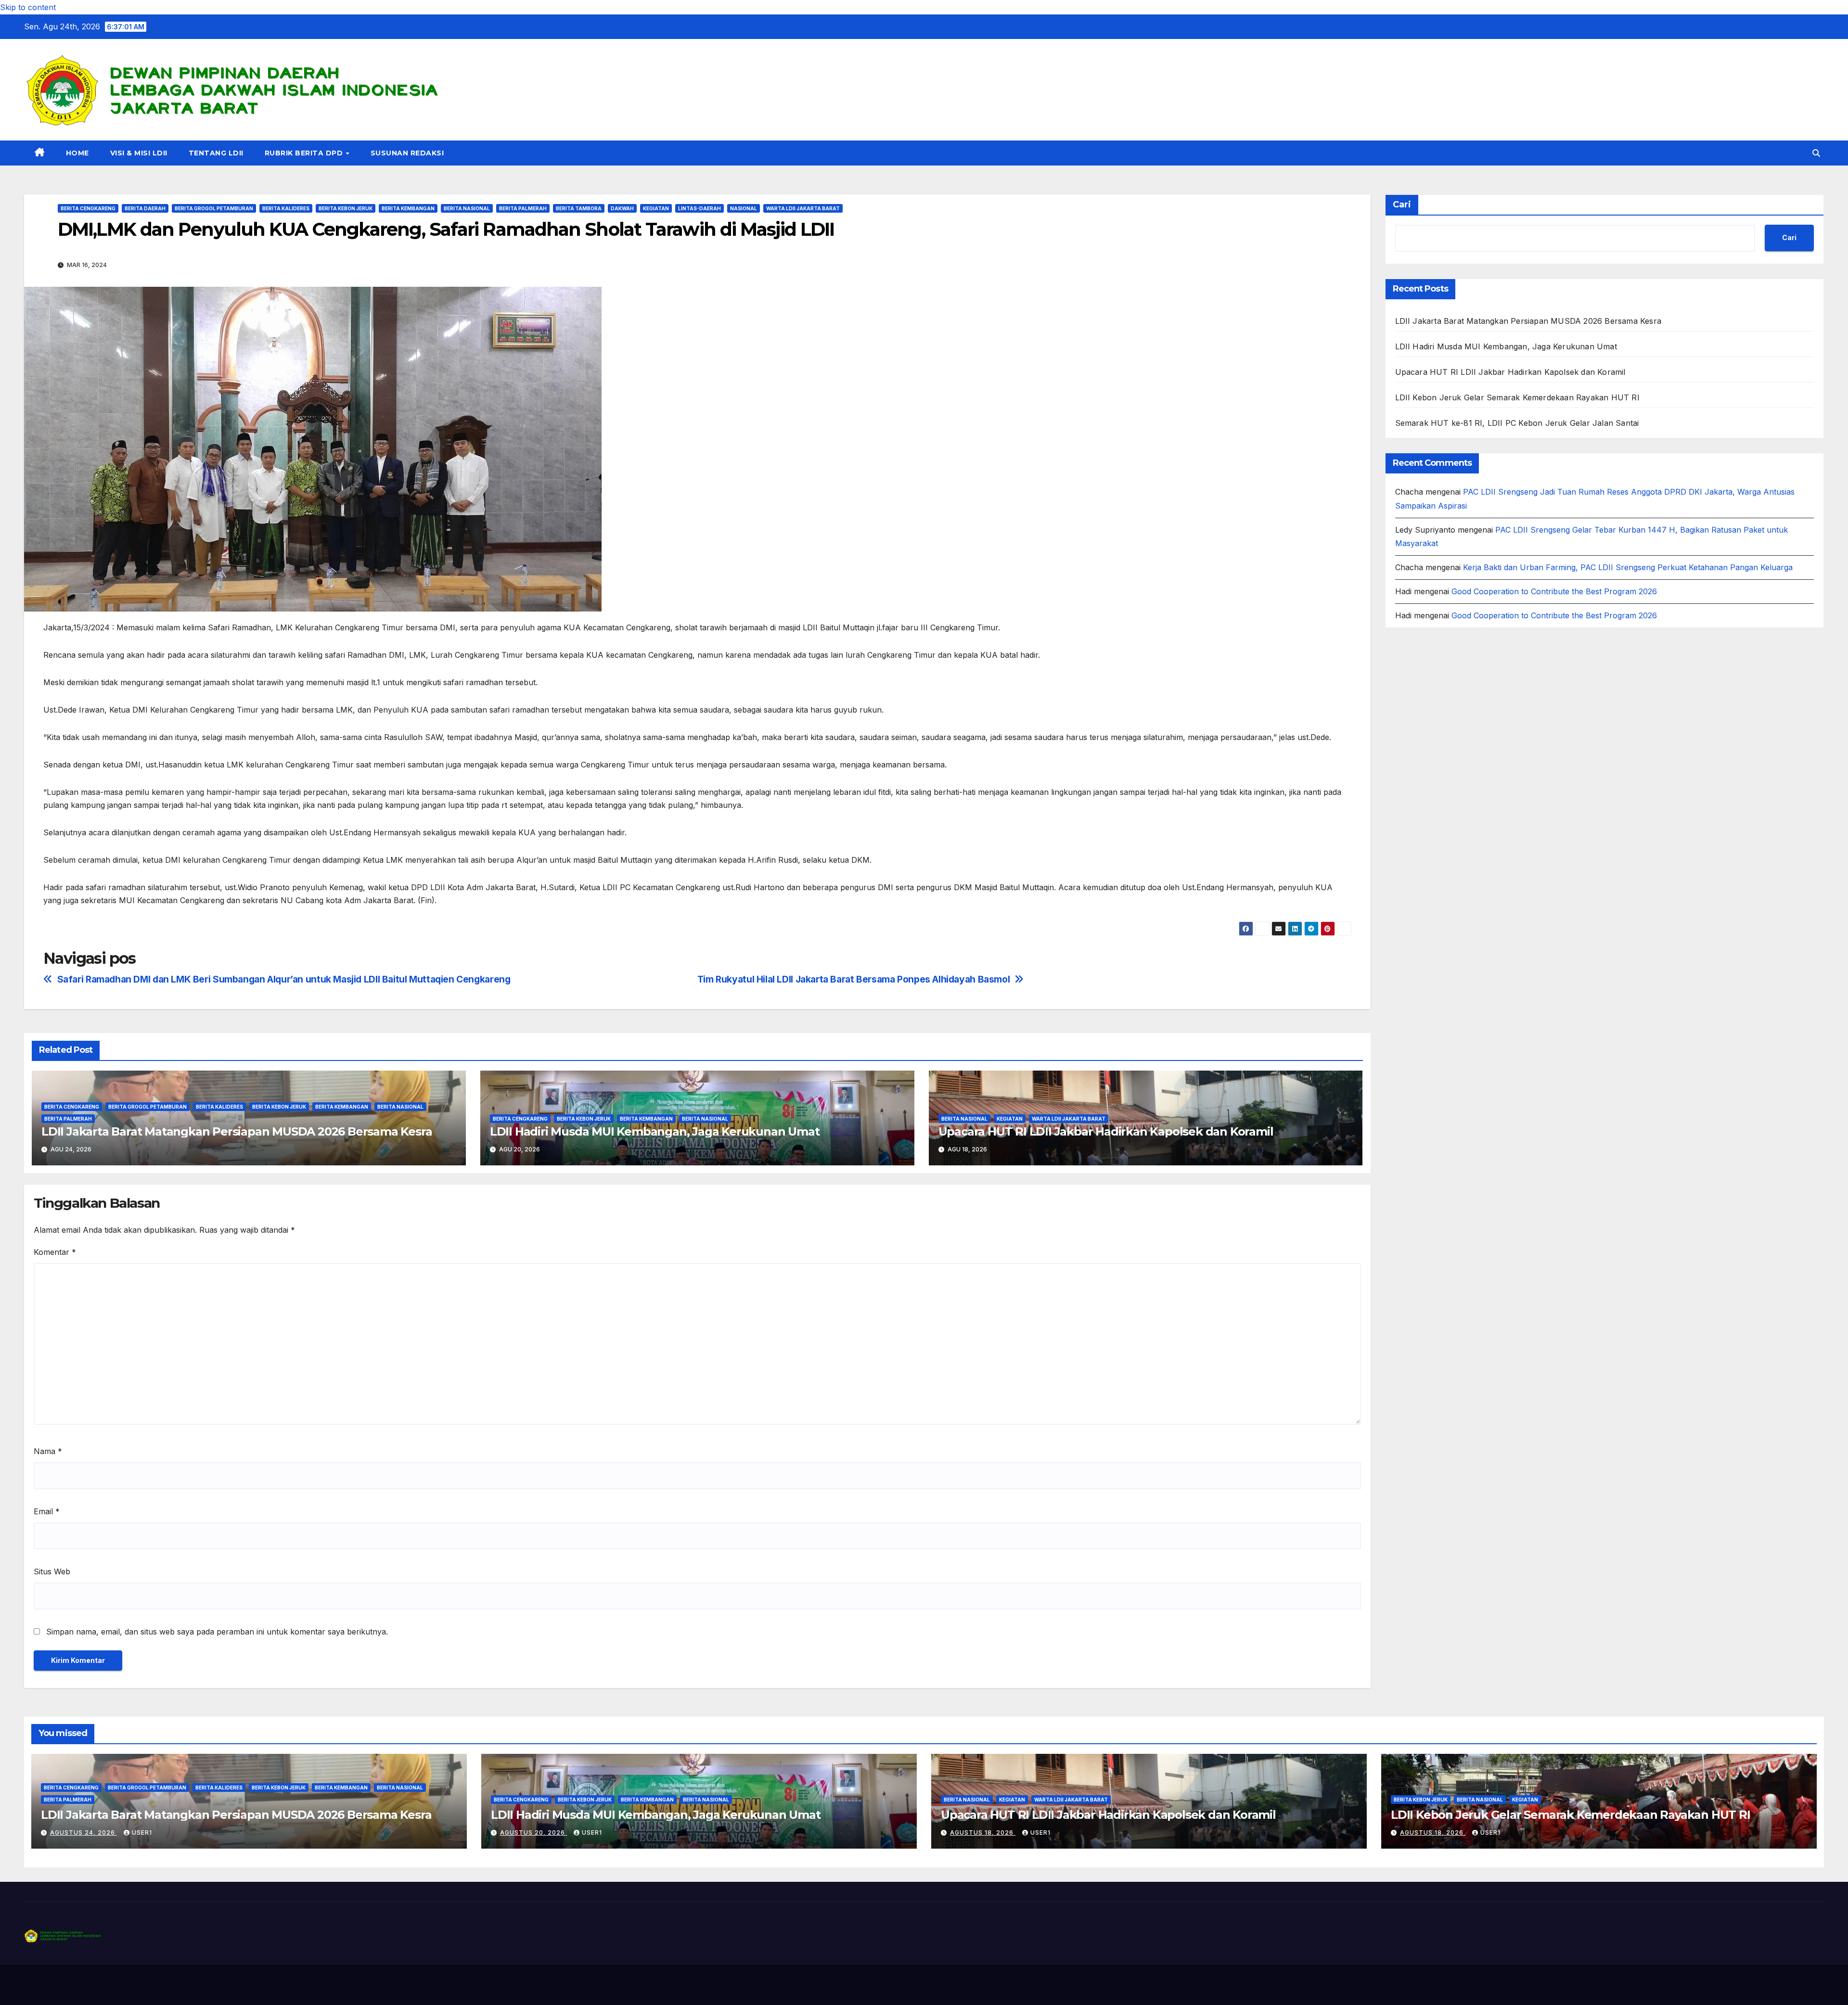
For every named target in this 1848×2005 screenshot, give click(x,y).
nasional (744, 208)
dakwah (622, 208)
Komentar (55, 1252)
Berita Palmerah (523, 208)
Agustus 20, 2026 (533, 1833)
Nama (48, 1451)
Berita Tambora (579, 208)
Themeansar (214, 1985)
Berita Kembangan (408, 208)
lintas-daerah (699, 208)
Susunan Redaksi (407, 153)
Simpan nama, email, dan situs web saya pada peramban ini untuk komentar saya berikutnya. (217, 1632)
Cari (1402, 204)
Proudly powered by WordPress (73, 1985)
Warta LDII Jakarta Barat (803, 208)
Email (47, 1511)
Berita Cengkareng (88, 208)
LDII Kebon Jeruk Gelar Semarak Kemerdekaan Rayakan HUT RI (1517, 397)
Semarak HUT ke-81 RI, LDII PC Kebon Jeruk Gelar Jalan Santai (1517, 423)
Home (77, 153)
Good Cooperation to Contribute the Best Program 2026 (1554, 591)
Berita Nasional (467, 208)
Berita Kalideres (286, 208)
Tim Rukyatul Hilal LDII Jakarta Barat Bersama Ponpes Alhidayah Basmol (854, 979)
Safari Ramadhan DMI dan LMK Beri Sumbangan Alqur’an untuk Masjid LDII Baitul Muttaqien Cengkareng (284, 979)
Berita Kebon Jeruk (346, 208)
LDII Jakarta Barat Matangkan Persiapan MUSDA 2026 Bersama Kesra (237, 1131)
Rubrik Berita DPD (305, 153)
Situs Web (52, 1571)
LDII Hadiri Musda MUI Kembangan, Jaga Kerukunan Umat (655, 1131)
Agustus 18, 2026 (983, 1833)
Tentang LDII (216, 153)
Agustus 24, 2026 (83, 1833)
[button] (1816, 153)
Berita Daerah (145, 208)
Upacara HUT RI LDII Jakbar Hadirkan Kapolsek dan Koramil (1106, 1131)
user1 (142, 1833)
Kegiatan (656, 208)
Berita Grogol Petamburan (214, 208)
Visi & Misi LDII (139, 153)
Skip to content (28, 7)
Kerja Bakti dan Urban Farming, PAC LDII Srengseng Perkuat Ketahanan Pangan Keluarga (1628, 567)
